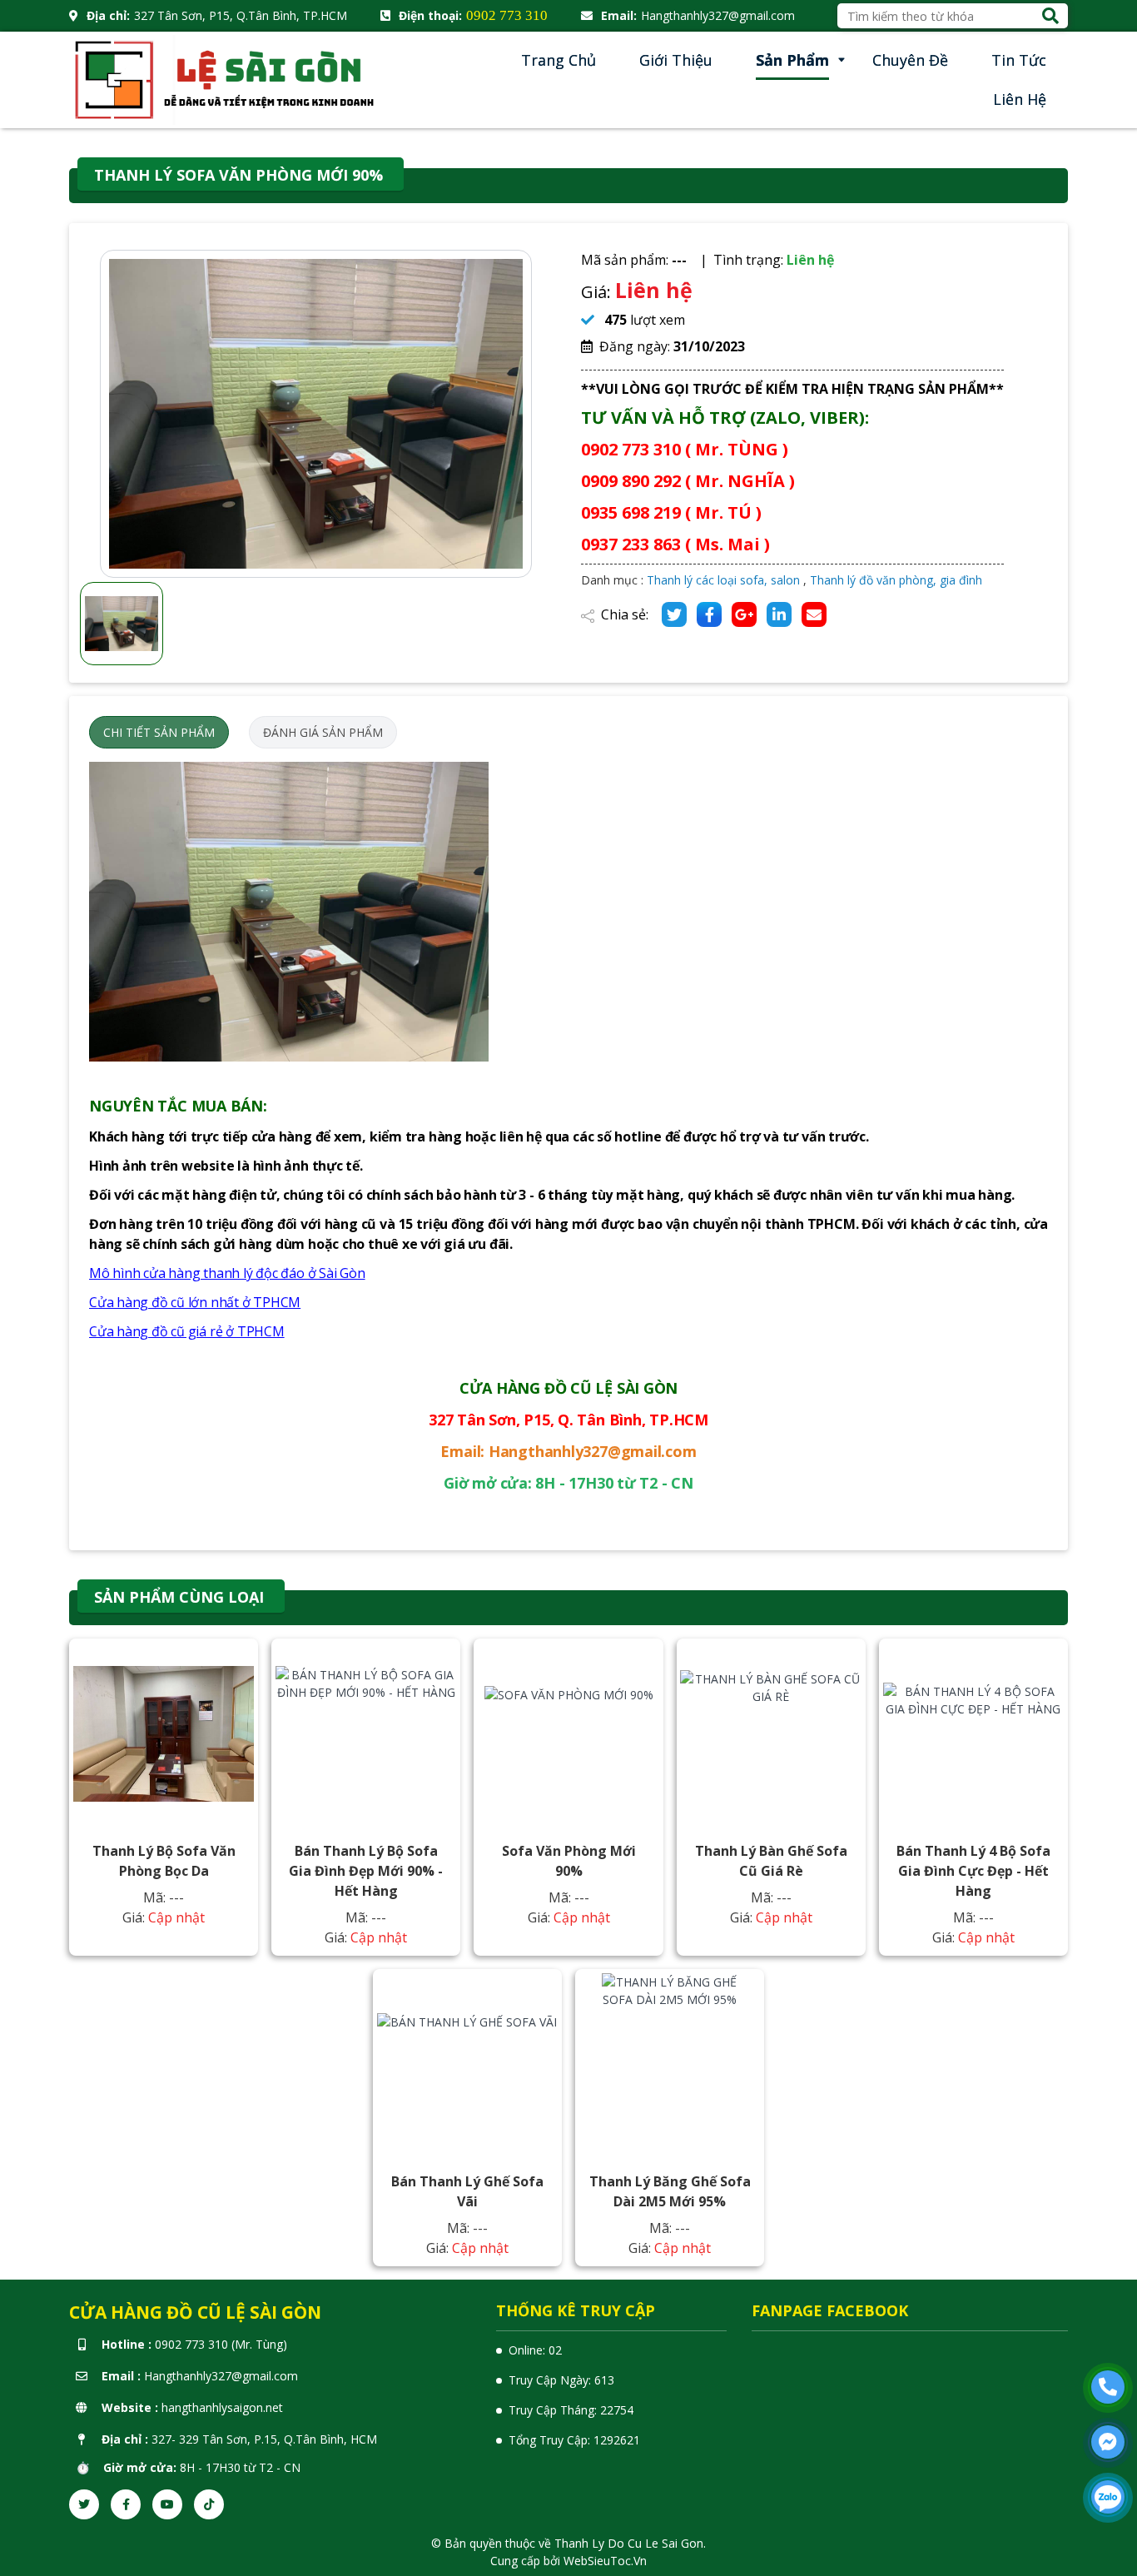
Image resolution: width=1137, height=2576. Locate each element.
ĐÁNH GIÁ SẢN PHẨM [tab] (323, 732)
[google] (744, 614)
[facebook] (126, 2504)
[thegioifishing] (227, 79)
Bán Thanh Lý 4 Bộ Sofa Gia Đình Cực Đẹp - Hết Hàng (973, 1871)
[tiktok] (209, 2504)
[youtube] (167, 2504)
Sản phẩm (792, 60)
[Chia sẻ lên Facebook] (709, 614)
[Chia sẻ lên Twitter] (674, 614)
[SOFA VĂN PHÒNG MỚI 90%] (568, 1733)
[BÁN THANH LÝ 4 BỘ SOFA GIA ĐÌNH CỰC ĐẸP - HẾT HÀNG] (974, 1733)
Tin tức (1019, 60)
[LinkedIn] (779, 614)
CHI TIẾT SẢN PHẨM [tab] (159, 732)
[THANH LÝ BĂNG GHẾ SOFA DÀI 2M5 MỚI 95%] (670, 2064)
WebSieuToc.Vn (605, 2561)
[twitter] (84, 2504)
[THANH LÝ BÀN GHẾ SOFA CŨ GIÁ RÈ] (771, 1733)
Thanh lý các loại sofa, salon (723, 580)
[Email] (814, 614)
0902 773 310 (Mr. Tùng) (221, 2344)
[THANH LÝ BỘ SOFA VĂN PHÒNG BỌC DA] (164, 1733)
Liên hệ (1020, 99)
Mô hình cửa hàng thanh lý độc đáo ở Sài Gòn (227, 1273)
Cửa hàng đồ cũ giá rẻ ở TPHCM (187, 1331)
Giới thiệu (676, 60)
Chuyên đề (910, 60)
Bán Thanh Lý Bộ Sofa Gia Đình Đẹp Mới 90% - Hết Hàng (366, 1871)
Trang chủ (559, 60)
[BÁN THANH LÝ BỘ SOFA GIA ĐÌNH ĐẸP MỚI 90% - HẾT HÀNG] (366, 1733)
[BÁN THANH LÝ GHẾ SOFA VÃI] (468, 2064)
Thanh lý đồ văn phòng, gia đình (896, 580)
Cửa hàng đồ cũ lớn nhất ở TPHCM (195, 1302)
